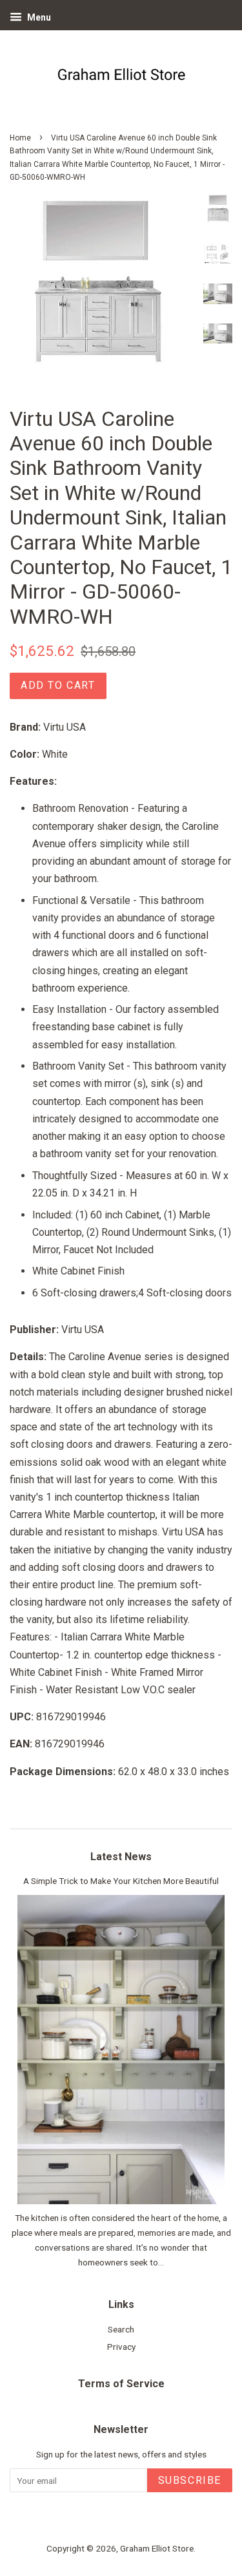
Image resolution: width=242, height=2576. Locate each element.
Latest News (121, 1857)
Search (121, 2329)
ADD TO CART (58, 685)
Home (20, 138)
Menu (38, 17)
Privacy (121, 2347)
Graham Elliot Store (157, 2548)
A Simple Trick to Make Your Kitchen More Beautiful (121, 1881)
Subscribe (190, 2480)
